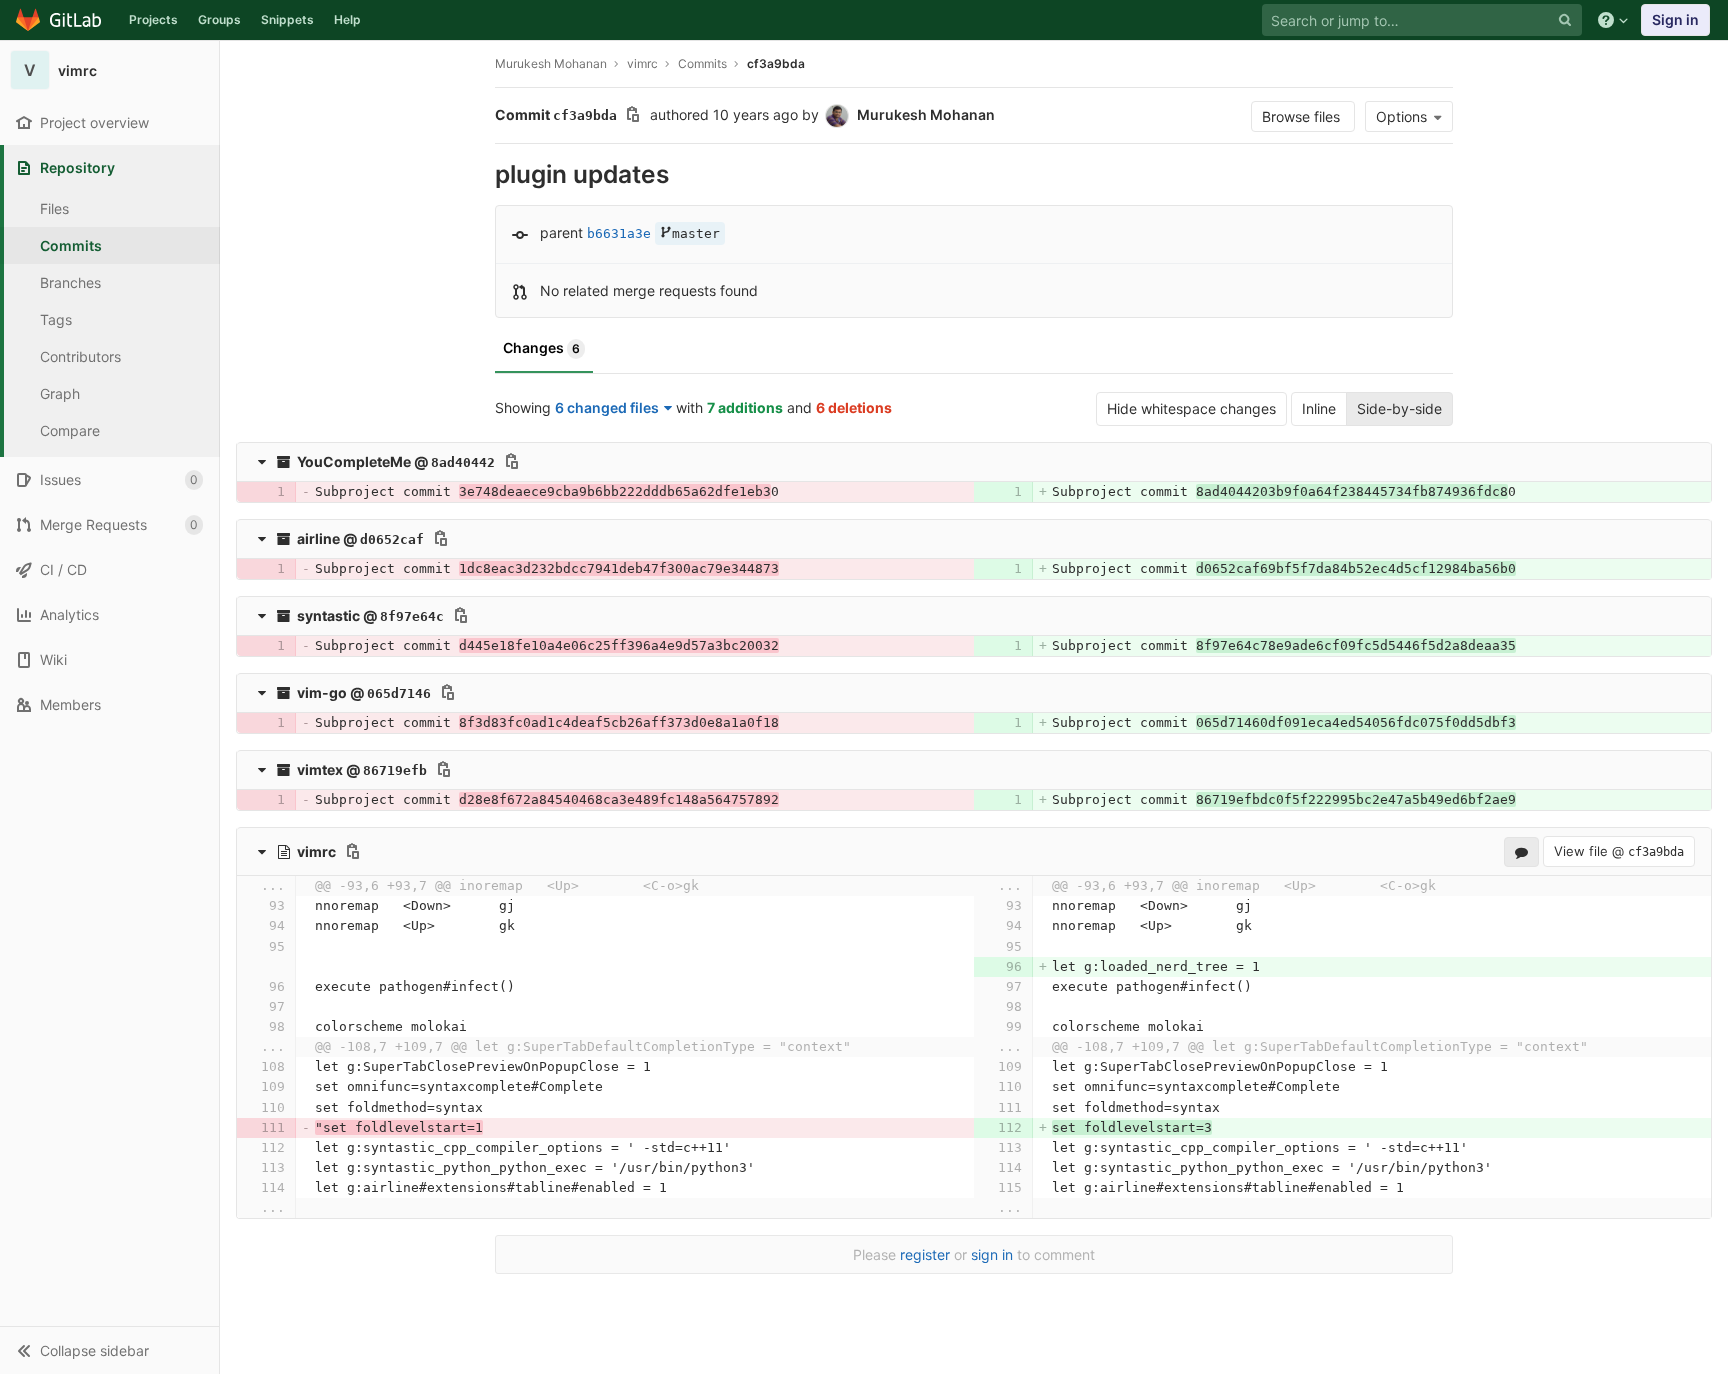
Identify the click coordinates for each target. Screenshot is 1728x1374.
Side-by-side (1399, 408)
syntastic (328, 615)
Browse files (1303, 116)
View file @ (1619, 851)
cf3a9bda (776, 63)
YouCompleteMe (354, 461)
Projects (153, 19)
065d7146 (399, 693)
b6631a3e (619, 233)
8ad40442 (463, 462)
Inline (1319, 408)
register (925, 1254)
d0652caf (392, 539)
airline (318, 538)
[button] (109, 1350)
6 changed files (607, 407)
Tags (56, 319)
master (696, 233)
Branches (70, 282)
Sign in (1675, 19)
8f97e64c (412, 616)
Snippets (287, 19)
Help (347, 19)
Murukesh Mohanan (551, 63)
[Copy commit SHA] (633, 116)
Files (54, 208)
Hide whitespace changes (1191, 408)
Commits (71, 245)
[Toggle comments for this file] (1521, 852)
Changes (541, 347)
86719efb (395, 770)
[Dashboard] (59, 20)
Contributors (80, 356)
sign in (992, 1254)
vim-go (322, 692)
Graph (60, 393)
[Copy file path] (512, 461)
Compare (70, 430)
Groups (219, 19)
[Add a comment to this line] (245, 492)
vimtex (320, 769)
